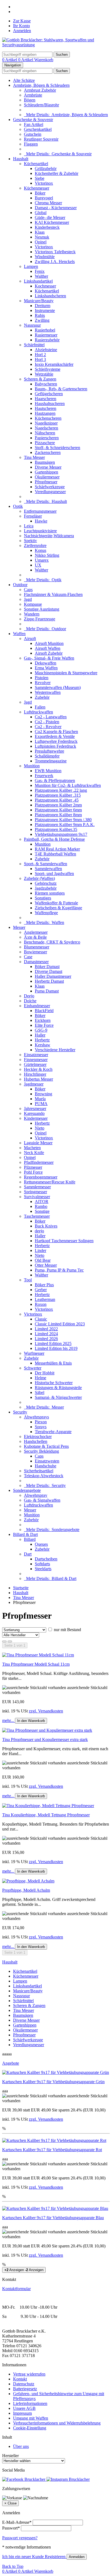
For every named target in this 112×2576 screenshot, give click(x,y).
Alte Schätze (24, 80)
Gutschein (33, 134)
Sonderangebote (27, 1490)
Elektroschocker (38, 1437)
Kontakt (20, 2379)
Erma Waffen (46, 668)
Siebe (40, 178)
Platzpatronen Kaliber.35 (56, 829)
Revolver (43, 683)
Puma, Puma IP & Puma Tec (59, 1270)
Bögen (30, 100)
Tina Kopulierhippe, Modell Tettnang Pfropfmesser (46, 1815)
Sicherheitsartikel (39, 1471)
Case (28, 957)
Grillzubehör (46, 168)
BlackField (44, 1011)
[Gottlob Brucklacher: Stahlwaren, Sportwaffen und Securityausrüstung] (56, 45)
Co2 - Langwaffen (51, 717)
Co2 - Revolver (48, 727)
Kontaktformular (16, 2289)
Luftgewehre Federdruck (56, 741)
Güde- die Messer (50, 217)
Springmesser (35, 1192)
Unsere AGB (24, 2408)
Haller (40, 1035)
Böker (40, 193)
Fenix (40, 271)
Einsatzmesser (36, 1055)
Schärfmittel (34, 345)
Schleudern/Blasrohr (41, 105)
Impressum (22, 2413)
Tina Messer (34, 457)
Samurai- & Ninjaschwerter (58, 1397)
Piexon (41, 1422)
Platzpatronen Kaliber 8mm (58, 815)
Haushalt (21, 159)
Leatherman (45, 1299)
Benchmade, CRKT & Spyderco (52, 942)
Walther (41, 276)
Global (41, 213)
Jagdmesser (34, 1084)
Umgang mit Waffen (31, 2418)
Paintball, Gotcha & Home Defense (54, 839)
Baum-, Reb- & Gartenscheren (61, 389)
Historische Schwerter (54, 1383)
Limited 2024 (46, 1334)
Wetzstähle (44, 374)
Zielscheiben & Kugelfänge (58, 908)
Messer (19, 927)
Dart (28, 1554)
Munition (32, 766)
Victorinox (44, 183)
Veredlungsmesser (50, 492)
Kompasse (33, 604)
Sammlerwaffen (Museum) (58, 687)
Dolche (30, 1001)
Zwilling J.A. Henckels (55, 262)
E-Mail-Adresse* (17, 2522)
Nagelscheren (46, 428)
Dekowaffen (46, 663)
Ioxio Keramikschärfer (54, 364)
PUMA (41, 1104)
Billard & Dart (25, 1534)
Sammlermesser (37, 1187)
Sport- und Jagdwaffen (54, 873)
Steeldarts (43, 1569)
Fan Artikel (34, 124)
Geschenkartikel (38, 129)
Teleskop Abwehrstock (44, 1476)
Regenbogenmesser (41, 1177)
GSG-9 (41, 1030)
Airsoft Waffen (48, 648)
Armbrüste (33, 95)
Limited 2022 (46, 1329)
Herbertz (42, 1040)
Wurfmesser (34, 1353)
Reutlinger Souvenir (41, 139)
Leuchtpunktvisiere (40, 531)
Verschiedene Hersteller (55, 1050)
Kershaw (43, 1045)
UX (38, 565)
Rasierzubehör (47, 340)
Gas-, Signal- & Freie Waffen (49, 658)
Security (20, 1412)
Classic (41, 1319)
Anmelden (22, 31)
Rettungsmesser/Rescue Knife (50, 1182)
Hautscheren (46, 408)
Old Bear (43, 1260)
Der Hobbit (45, 1373)
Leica (29, 526)
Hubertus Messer (38, 1079)
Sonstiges (43, 898)
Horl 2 (40, 355)
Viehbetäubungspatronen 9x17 (61, 834)
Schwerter (33, 1368)
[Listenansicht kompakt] (10, 1641)
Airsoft (30, 638)
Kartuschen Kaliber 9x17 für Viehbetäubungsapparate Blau (53, 2218)
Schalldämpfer (47, 756)
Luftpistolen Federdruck (55, 746)
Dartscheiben (46, 1559)
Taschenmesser (37, 1216)
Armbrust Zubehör (40, 90)
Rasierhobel (45, 330)
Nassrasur (32, 325)
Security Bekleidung (41, 1451)
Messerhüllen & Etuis (53, 1363)
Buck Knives (46, 1226)
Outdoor (20, 585)
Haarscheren (46, 399)
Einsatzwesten (47, 1461)
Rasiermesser (46, 335)
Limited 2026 (46, 1339)
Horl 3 (40, 359)
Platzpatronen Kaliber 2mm (58, 805)
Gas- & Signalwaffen (42, 1500)
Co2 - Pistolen (47, 722)
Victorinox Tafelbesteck (55, 252)
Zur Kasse (22, 21)
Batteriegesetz (25, 2389)
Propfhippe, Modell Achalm (26, 1890)
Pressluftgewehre (49, 751)
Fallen (40, 707)
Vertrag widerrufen (29, 2374)
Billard (30, 1539)
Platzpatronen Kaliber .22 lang (61, 790)
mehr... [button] (9, 1720)
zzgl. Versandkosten (46, 1711)
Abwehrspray (36, 1495)
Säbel (40, 1392)
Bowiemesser (35, 952)
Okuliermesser (47, 477)
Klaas (40, 232)
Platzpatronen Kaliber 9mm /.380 (63, 820)
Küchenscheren (48, 418)
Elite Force (44, 1025)
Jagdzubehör (46, 888)
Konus (41, 550)
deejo (39, 1231)
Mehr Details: (66, 115)
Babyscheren (46, 384)
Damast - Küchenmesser (56, 208)
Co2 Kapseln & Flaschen (56, 732)
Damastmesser (36, 962)
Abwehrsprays (36, 1417)
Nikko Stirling (47, 555)
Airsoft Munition (49, 643)
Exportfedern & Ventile (55, 736)
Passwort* (11, 2528)
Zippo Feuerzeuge (40, 619)
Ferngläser (33, 516)
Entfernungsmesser (40, 511)
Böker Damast (47, 967)
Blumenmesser (37, 947)
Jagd (28, 599)
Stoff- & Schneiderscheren (57, 448)
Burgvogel (44, 198)
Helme (41, 1378)
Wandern (32, 614)
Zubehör (42, 697)
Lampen (31, 266)
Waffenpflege (46, 913)
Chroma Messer (48, 203)
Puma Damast (47, 991)
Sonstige (42, 1211)
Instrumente (45, 310)
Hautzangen (45, 413)
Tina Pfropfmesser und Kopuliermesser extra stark (45, 1740)
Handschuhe (46, 1466)
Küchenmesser (37, 188)
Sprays (41, 1427)
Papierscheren (47, 438)
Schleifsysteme (48, 369)
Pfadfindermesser (39, 1162)
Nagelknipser (46, 423)
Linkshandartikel (38, 281)
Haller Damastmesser (53, 976)
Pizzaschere (45, 443)
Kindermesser (36, 1118)
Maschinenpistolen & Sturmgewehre (66, 673)
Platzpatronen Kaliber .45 (57, 800)
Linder (41, 1250)
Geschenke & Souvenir (33, 120)
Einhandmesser (37, 1006)
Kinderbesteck (47, 227)
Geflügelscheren (49, 394)
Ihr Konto (21, 26)
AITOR (42, 1202)
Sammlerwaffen (48, 869)
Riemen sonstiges (50, 893)
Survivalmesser (37, 1197)
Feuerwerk (44, 776)
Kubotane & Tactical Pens (46, 1446)
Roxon (41, 1304)
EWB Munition (48, 771)
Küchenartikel (36, 164)
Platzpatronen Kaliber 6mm (58, 810)
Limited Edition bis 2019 (56, 1348)
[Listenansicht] (4, 1641)
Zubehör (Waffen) (39, 878)
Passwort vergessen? (20, 2538)
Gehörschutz (46, 883)
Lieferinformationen (30, 2403)
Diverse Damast (49, 971)
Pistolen (42, 678)
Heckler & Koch (38, 1069)
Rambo (41, 1206)
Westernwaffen (48, 692)
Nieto (40, 1128)
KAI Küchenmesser (52, 222)
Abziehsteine (46, 350)
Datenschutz (24, 2384)
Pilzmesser (33, 1167)
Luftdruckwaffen (38, 712)
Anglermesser (36, 932)
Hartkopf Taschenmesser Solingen (64, 1241)
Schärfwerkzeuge (50, 487)
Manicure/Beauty (39, 301)
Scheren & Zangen (40, 379)
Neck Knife (34, 1153)
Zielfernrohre (35, 545)
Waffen (19, 634)
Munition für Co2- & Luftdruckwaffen (68, 785)
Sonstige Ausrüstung (42, 609)
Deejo (29, 996)
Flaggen (31, 144)
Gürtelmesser (35, 1064)
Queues (41, 1544)
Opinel (41, 242)
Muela (40, 1099)
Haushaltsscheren (50, 403)
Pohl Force (33, 1172)
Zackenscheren (48, 452)
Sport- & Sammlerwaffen (46, 864)
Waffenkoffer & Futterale (56, 903)
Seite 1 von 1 (15, 1645)
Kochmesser (45, 286)
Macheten (32, 1148)
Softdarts (42, 1564)
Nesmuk (42, 237)
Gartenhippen (46, 472)
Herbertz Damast (49, 981)
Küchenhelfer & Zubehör (57, 173)
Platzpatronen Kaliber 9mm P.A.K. (65, 825)
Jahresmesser (35, 1108)
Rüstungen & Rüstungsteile (58, 1388)
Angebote (11, 2063)
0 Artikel (10, 60)
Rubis (40, 315)
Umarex (42, 560)
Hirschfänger (35, 1074)
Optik (18, 506)
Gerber (41, 1290)
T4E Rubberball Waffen (55, 854)
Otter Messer (46, 1265)
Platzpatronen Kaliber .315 (58, 795)
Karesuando (34, 1113)
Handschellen (36, 1441)
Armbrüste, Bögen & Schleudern (41, 85)
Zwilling (42, 320)
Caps (28, 590)
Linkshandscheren (50, 296)
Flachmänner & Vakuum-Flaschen (53, 594)
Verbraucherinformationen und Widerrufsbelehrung (57, 2423)
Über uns (21, 2446)
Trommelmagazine (51, 761)
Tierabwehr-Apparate (53, 1432)
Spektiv (30, 541)
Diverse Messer (48, 467)
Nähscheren (45, 433)
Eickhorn (43, 1020)
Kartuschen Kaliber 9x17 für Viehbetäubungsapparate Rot (52, 2150)
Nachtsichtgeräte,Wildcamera (49, 536)
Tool (28, 1280)
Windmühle (45, 257)
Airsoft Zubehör (49, 653)
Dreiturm (43, 306)
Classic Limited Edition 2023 (60, 1324)
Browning (43, 1094)
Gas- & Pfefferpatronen (55, 780)
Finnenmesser (36, 1060)
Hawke (41, 521)
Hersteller (10, 2456)
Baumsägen (45, 462)
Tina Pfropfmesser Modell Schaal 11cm (36, 1664)
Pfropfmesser (46, 482)
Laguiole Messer (38, 1143)
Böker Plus (44, 1285)
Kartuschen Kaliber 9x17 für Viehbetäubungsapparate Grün (53, 2082)
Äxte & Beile (35, 937)
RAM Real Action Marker (57, 849)
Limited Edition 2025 (53, 1343)
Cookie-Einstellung (30, 2428)
